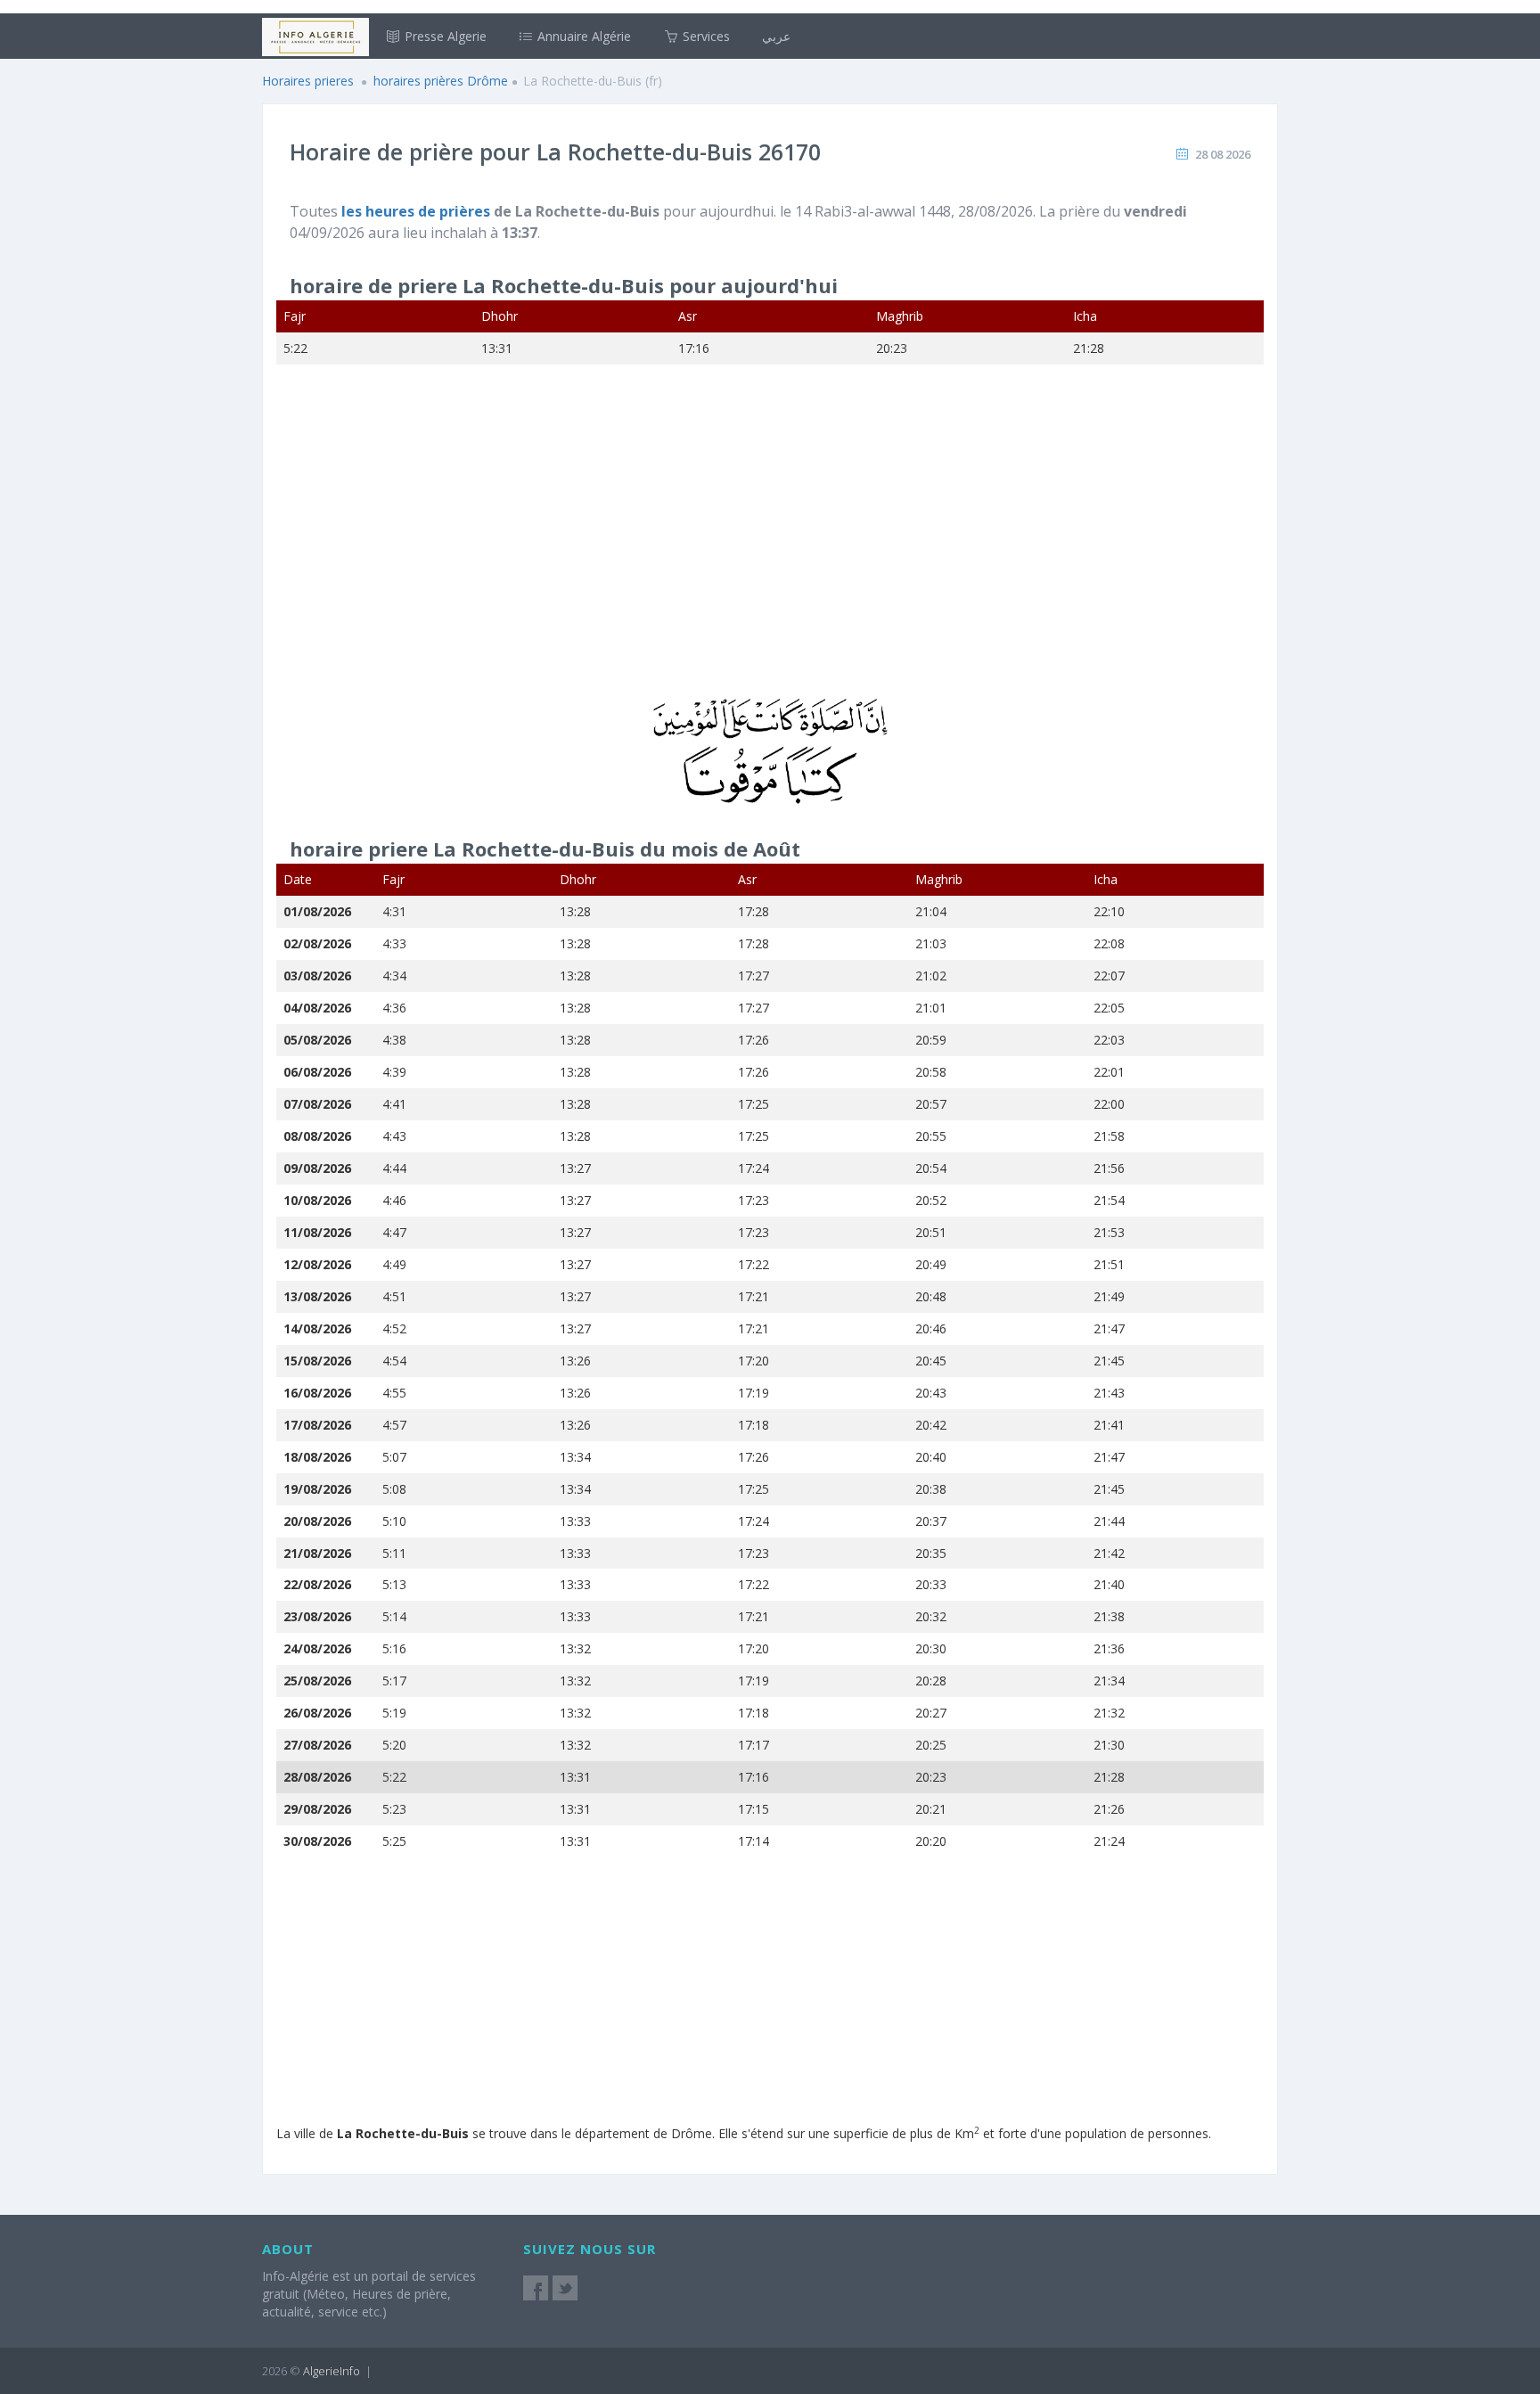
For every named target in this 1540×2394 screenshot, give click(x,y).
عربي (776, 36)
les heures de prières (418, 211)
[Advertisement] (770, 543)
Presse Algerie (444, 36)
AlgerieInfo (332, 2371)
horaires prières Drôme (441, 81)
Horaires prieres (308, 81)
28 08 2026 (1223, 154)
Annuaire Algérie (582, 36)
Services (704, 36)
